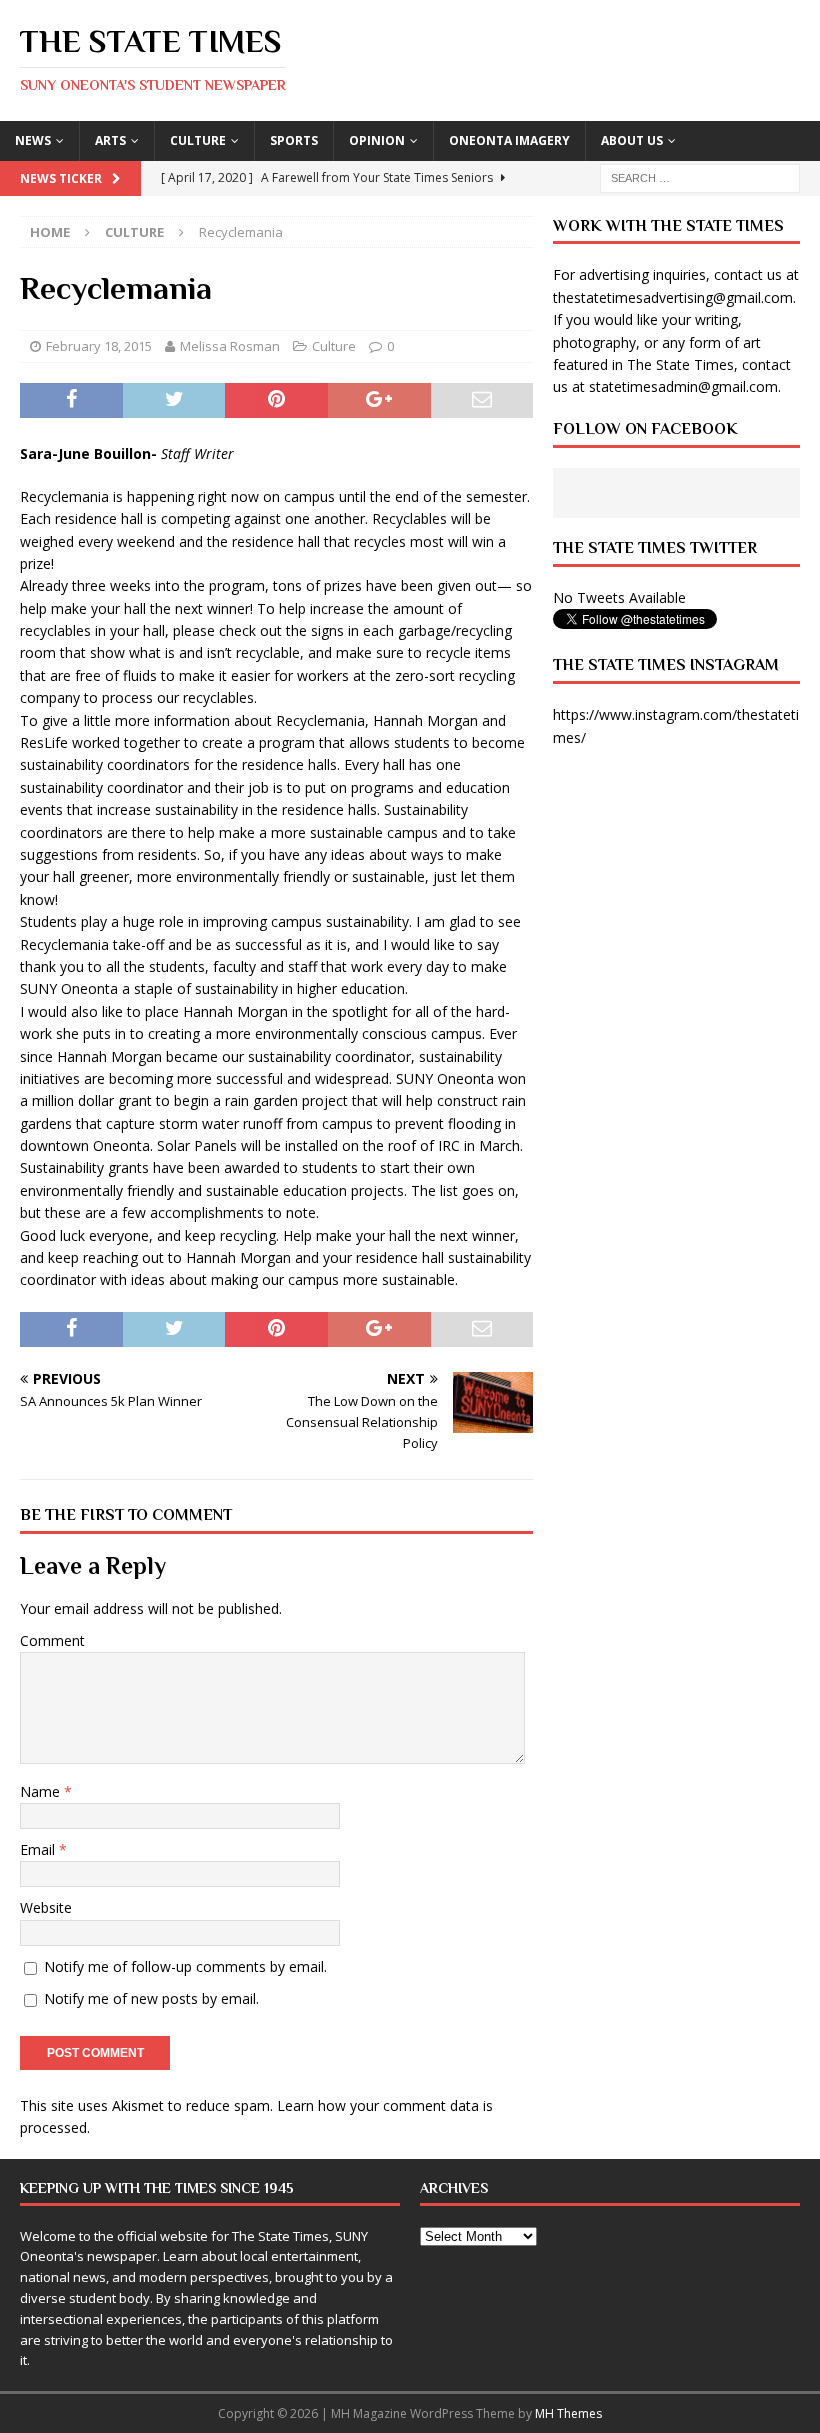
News (33, 140)
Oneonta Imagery (509, 140)
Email (39, 1849)
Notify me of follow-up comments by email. (185, 1966)
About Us (632, 140)
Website (46, 1907)
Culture (198, 140)
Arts (110, 140)
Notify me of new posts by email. (151, 1998)
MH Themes (568, 2413)
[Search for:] (700, 176)
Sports (294, 140)
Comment (52, 1640)
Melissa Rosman (230, 346)
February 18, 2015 (99, 346)
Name (42, 1791)
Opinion (377, 140)
